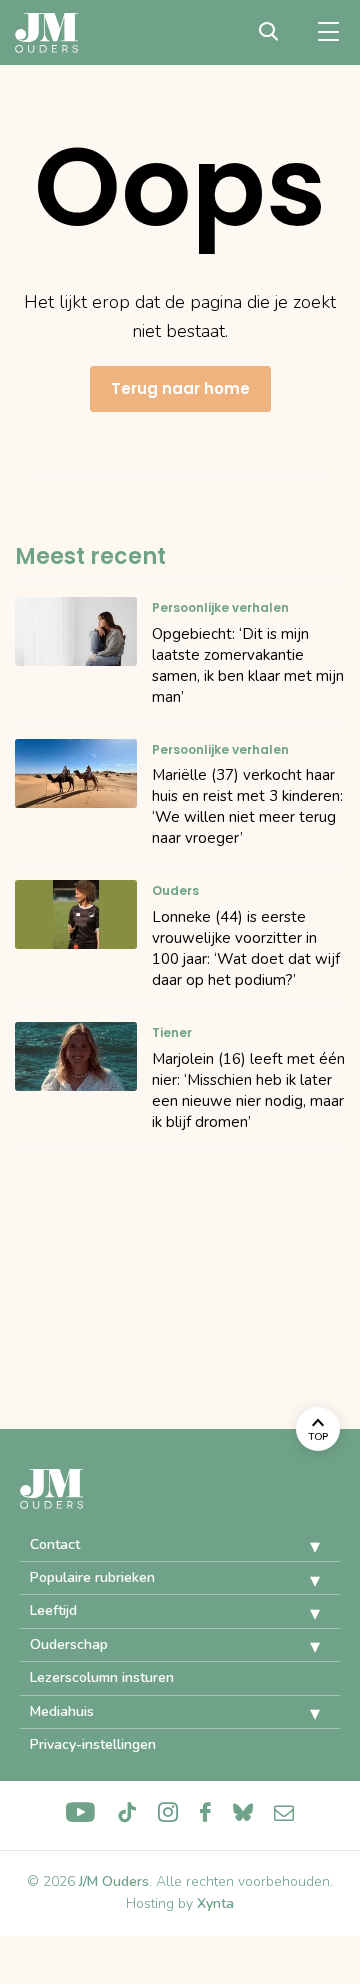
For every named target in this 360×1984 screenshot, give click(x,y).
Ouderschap (69, 1644)
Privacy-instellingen (93, 1744)
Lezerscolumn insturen (102, 1677)
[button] (300, 1547)
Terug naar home (180, 388)
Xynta (215, 1903)
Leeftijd (53, 1610)
